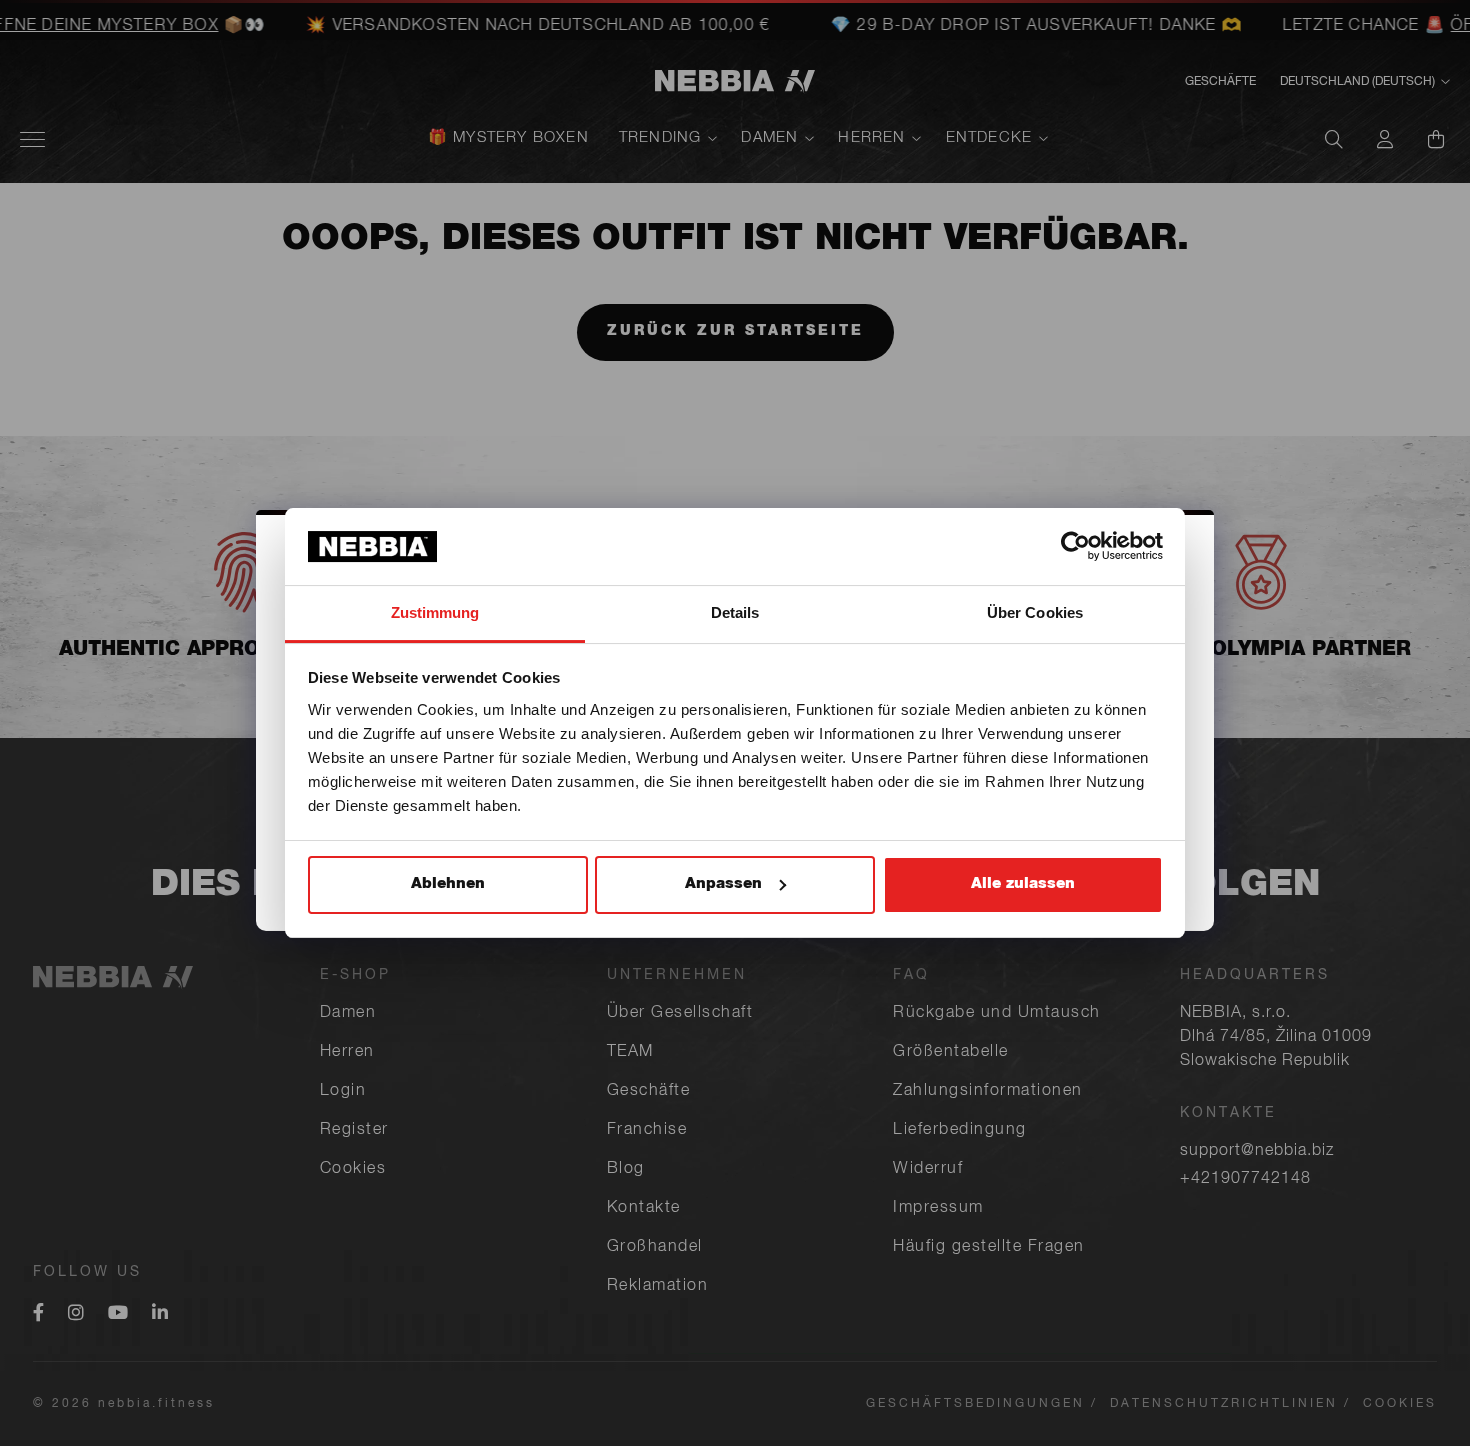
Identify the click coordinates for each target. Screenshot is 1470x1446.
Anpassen (723, 884)
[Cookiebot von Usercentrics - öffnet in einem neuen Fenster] (1075, 546)
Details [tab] (735, 612)
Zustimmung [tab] (435, 612)
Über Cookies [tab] (1035, 612)
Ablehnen (448, 884)
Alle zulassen (1023, 884)
